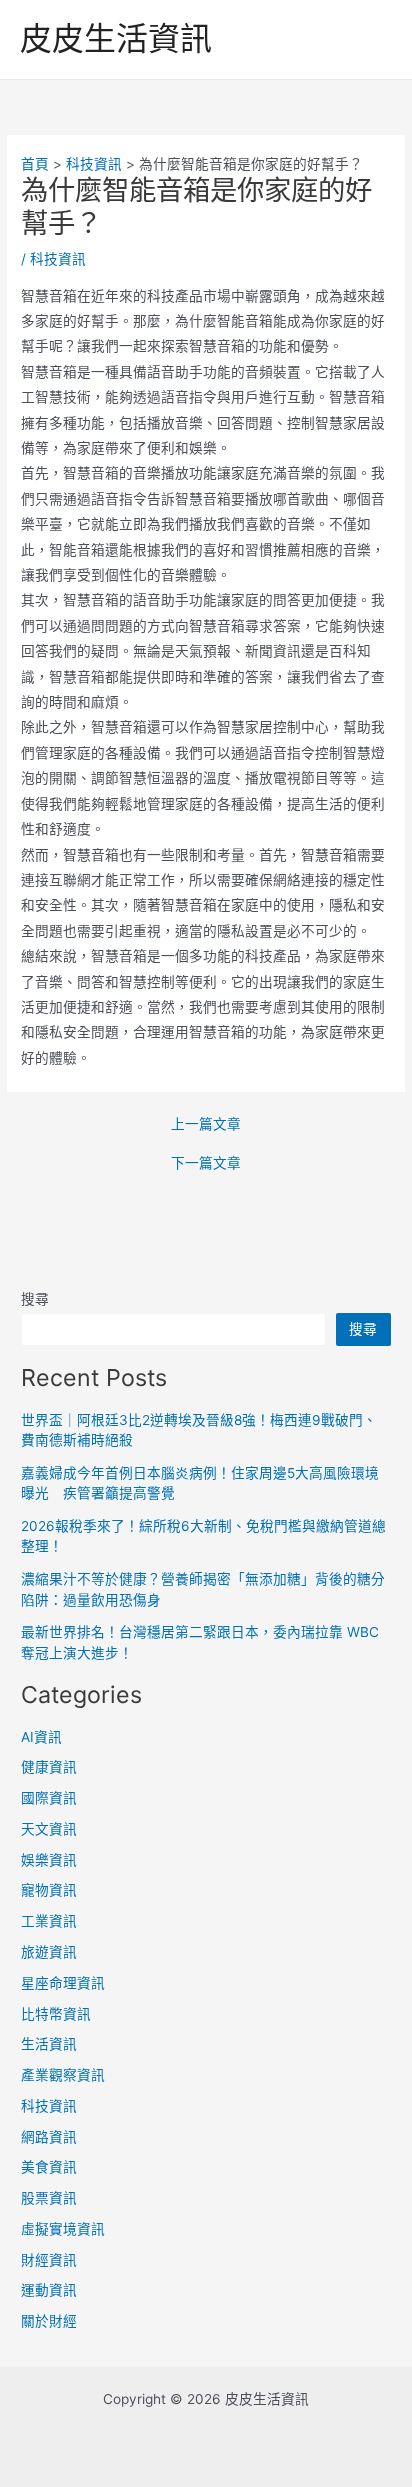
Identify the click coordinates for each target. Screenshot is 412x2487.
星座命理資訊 (63, 1983)
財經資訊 (49, 2260)
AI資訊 (41, 1737)
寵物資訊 (49, 1890)
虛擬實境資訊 (63, 2229)
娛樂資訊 (49, 1860)
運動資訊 (49, 2290)
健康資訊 (49, 1767)
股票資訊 (49, 2198)
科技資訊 (58, 259)
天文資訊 (49, 1829)
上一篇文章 (206, 1125)
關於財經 (49, 2321)
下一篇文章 (206, 1164)
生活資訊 (49, 2044)
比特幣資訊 (56, 2014)
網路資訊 (49, 2137)
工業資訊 (49, 1921)
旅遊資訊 (49, 1952)
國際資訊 (49, 1798)
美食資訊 (49, 2167)
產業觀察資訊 (63, 2075)
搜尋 (35, 1299)
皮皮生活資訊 (116, 38)
